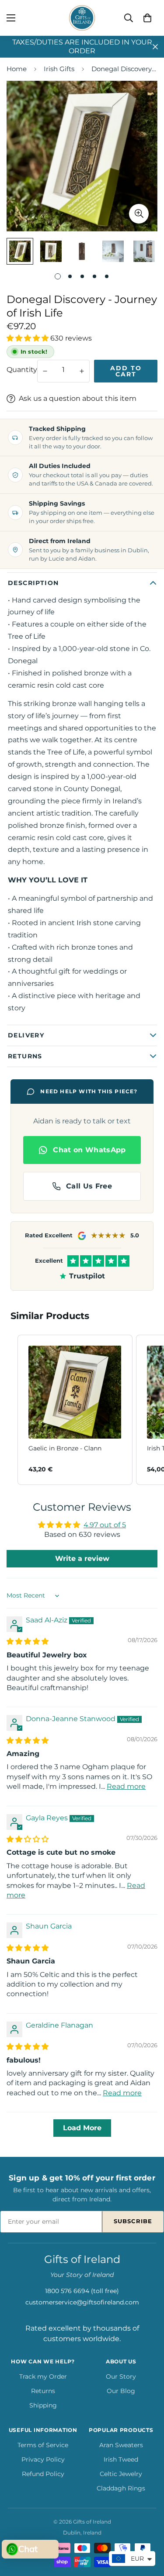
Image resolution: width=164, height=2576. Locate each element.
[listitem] (75, 1410)
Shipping (43, 2405)
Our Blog (121, 2391)
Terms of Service (43, 2445)
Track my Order (43, 2376)
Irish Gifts (59, 69)
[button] (147, 18)
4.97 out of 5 (105, 1525)
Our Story (121, 2376)
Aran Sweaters (121, 2445)
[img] (28, 1641)
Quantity (22, 370)
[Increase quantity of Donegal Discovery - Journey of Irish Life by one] (82, 371)
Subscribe (133, 2221)
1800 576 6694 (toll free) (82, 2291)
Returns (43, 2391)
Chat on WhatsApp (89, 1150)
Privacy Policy (43, 2459)
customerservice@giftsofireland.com (82, 2302)
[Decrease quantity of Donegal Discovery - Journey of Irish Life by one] (45, 371)
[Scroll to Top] (148, 2530)
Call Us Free (89, 1186)
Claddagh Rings (121, 2488)
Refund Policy (43, 2474)
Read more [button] (126, 1786)
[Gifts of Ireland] (82, 18)
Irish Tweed (121, 2459)
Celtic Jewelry (121, 2474)
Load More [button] (82, 2128)
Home (17, 69)
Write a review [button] (82, 1558)
